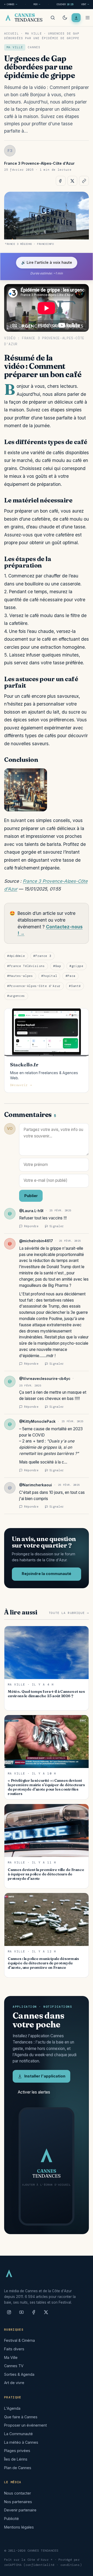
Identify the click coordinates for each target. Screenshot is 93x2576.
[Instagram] (9, 2314)
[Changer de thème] (65, 18)
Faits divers (14, 2349)
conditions (70, 2565)
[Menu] (88, 18)
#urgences (16, 996)
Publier (31, 1196)
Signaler (57, 1226)
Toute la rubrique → (69, 1613)
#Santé (75, 986)
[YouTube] (21, 2314)
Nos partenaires (18, 2502)
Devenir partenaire (20, 2510)
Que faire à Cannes (21, 2417)
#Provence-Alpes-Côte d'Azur (34, 986)
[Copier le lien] (84, 181)
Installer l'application (45, 2076)
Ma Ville (33, 33)
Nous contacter (18, 2493)
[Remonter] (83, 2569)
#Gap (57, 966)
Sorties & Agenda (19, 2374)
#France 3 (42, 956)
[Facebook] (34, 2314)
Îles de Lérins (16, 2459)
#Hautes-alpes (20, 976)
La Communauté (18, 2434)
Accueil (11, 33)
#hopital (49, 976)
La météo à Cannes (21, 2442)
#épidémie (16, 956)
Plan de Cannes (18, 2468)
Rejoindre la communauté (47, 1574)
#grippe (76, 966)
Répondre (31, 1226)
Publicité (11, 2519)
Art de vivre (14, 2383)
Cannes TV (14, 2366)
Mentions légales (19, 2527)
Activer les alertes (34, 2092)
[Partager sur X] (72, 181)
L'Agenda (12, 2408)
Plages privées (17, 2451)
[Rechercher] (53, 18)
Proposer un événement (25, 2425)
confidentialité (40, 2565)
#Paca (71, 976)
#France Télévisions (26, 966)
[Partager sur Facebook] (61, 181)
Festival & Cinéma (20, 2340)
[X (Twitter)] (46, 2314)
